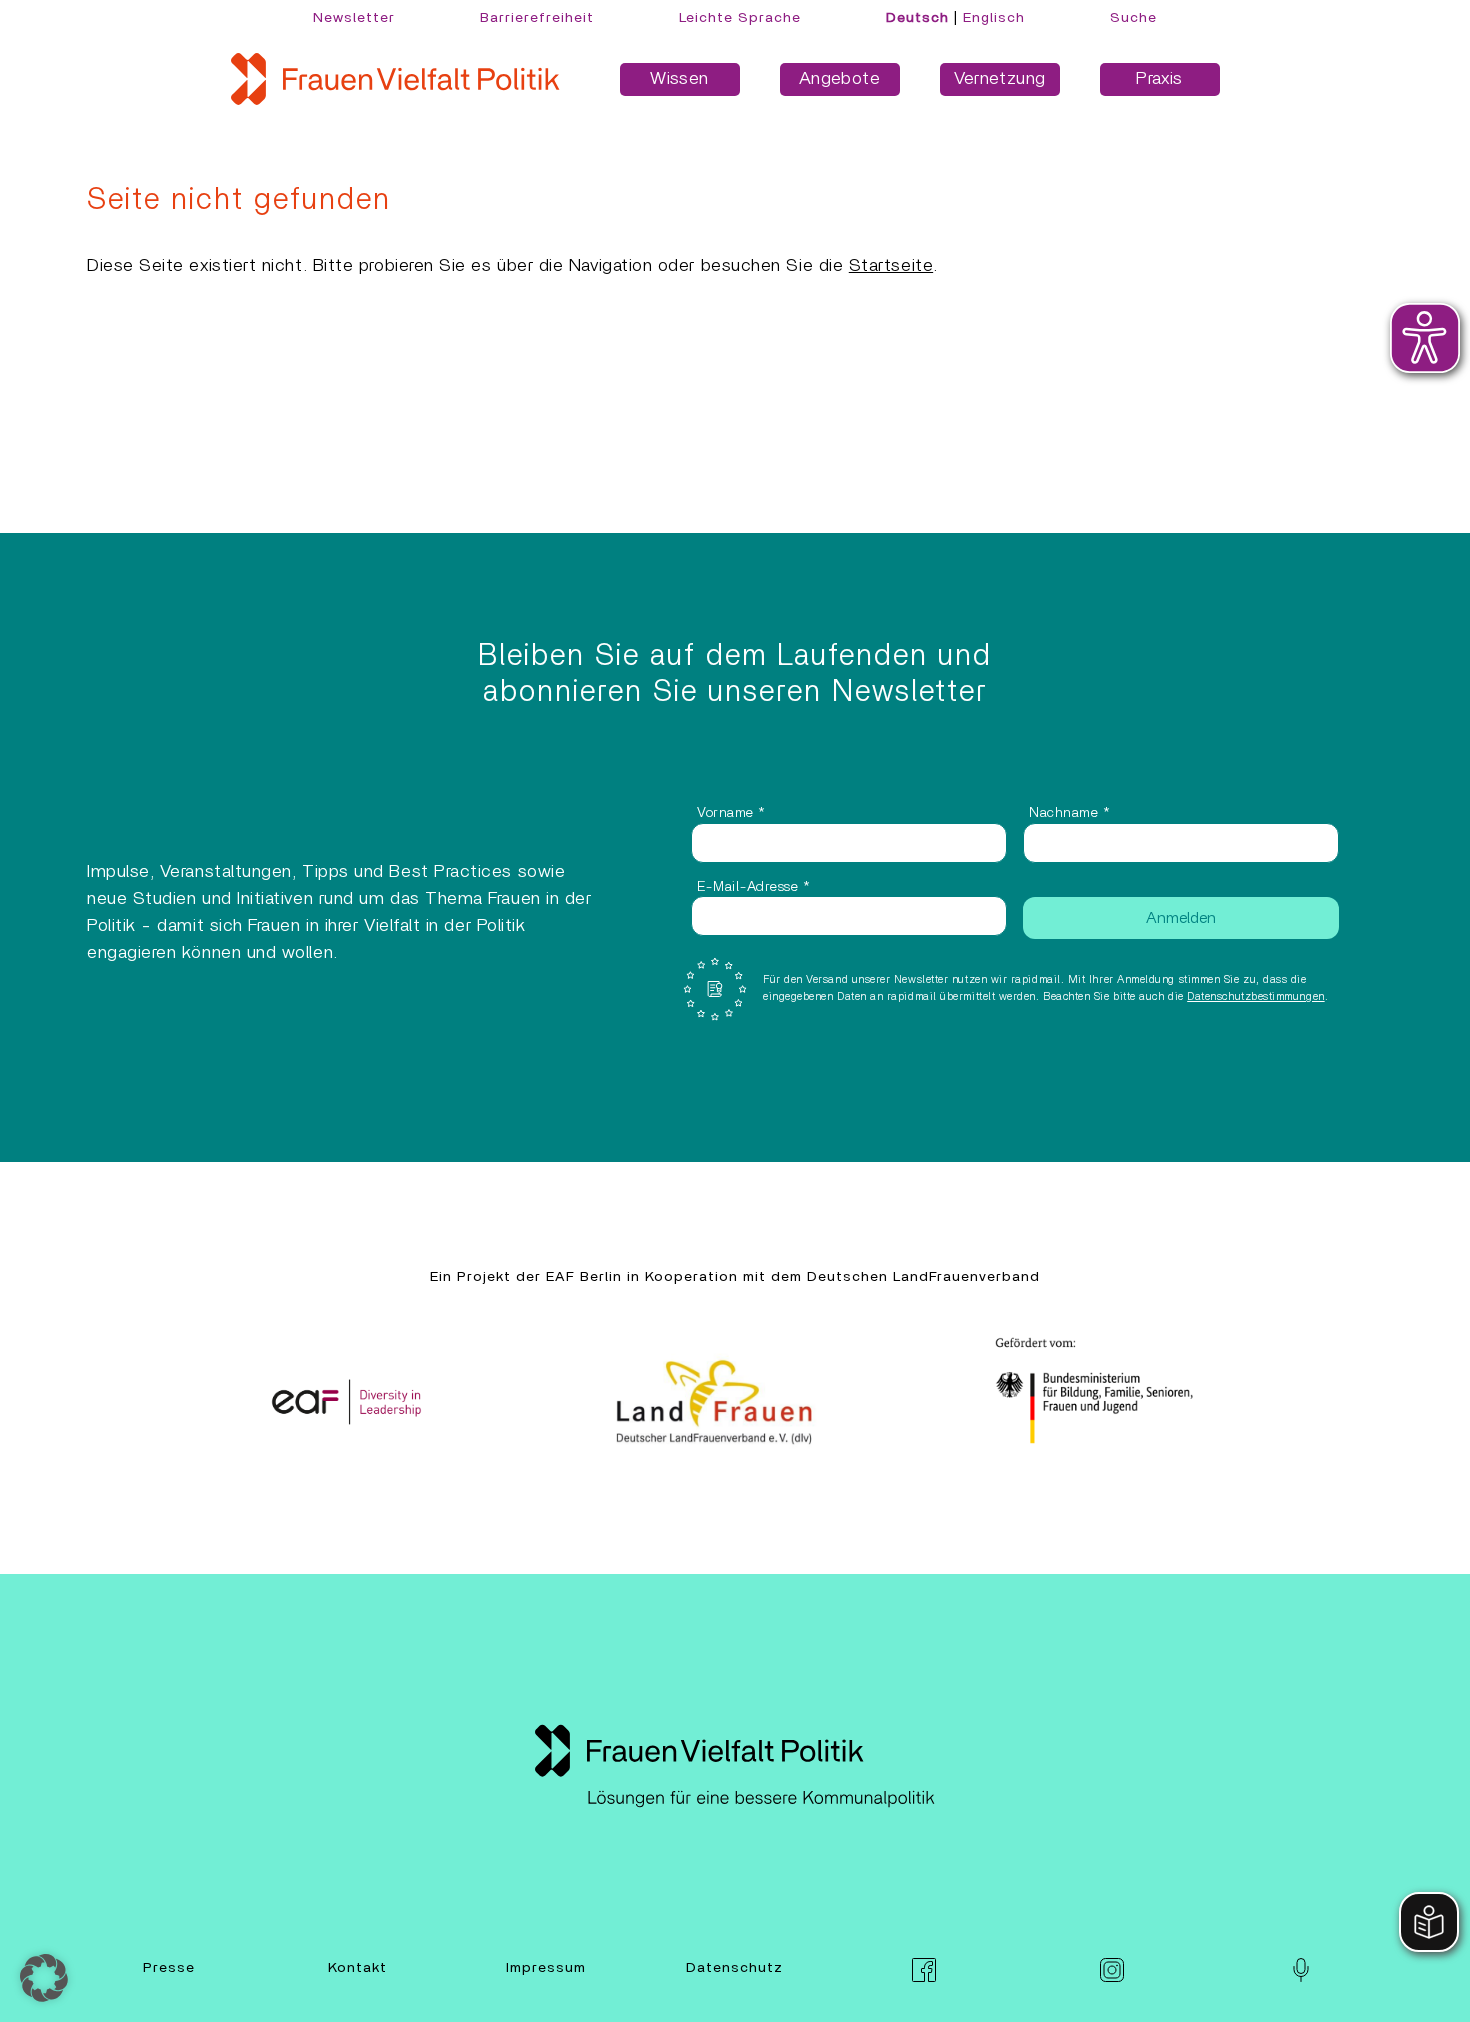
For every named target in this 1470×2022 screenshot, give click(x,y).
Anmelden (1181, 918)
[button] (44, 1978)
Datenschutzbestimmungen (1255, 996)
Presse (169, 1968)
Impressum (546, 1968)
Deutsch (917, 18)
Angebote (839, 79)
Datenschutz (734, 1968)
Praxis (1159, 79)
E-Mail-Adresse (754, 887)
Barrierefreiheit (537, 18)
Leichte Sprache (740, 18)
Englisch (994, 18)
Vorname (731, 813)
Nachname (1069, 813)
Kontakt (357, 1968)
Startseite (891, 266)
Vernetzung (1000, 79)
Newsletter (354, 18)
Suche (1133, 18)
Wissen (679, 79)
